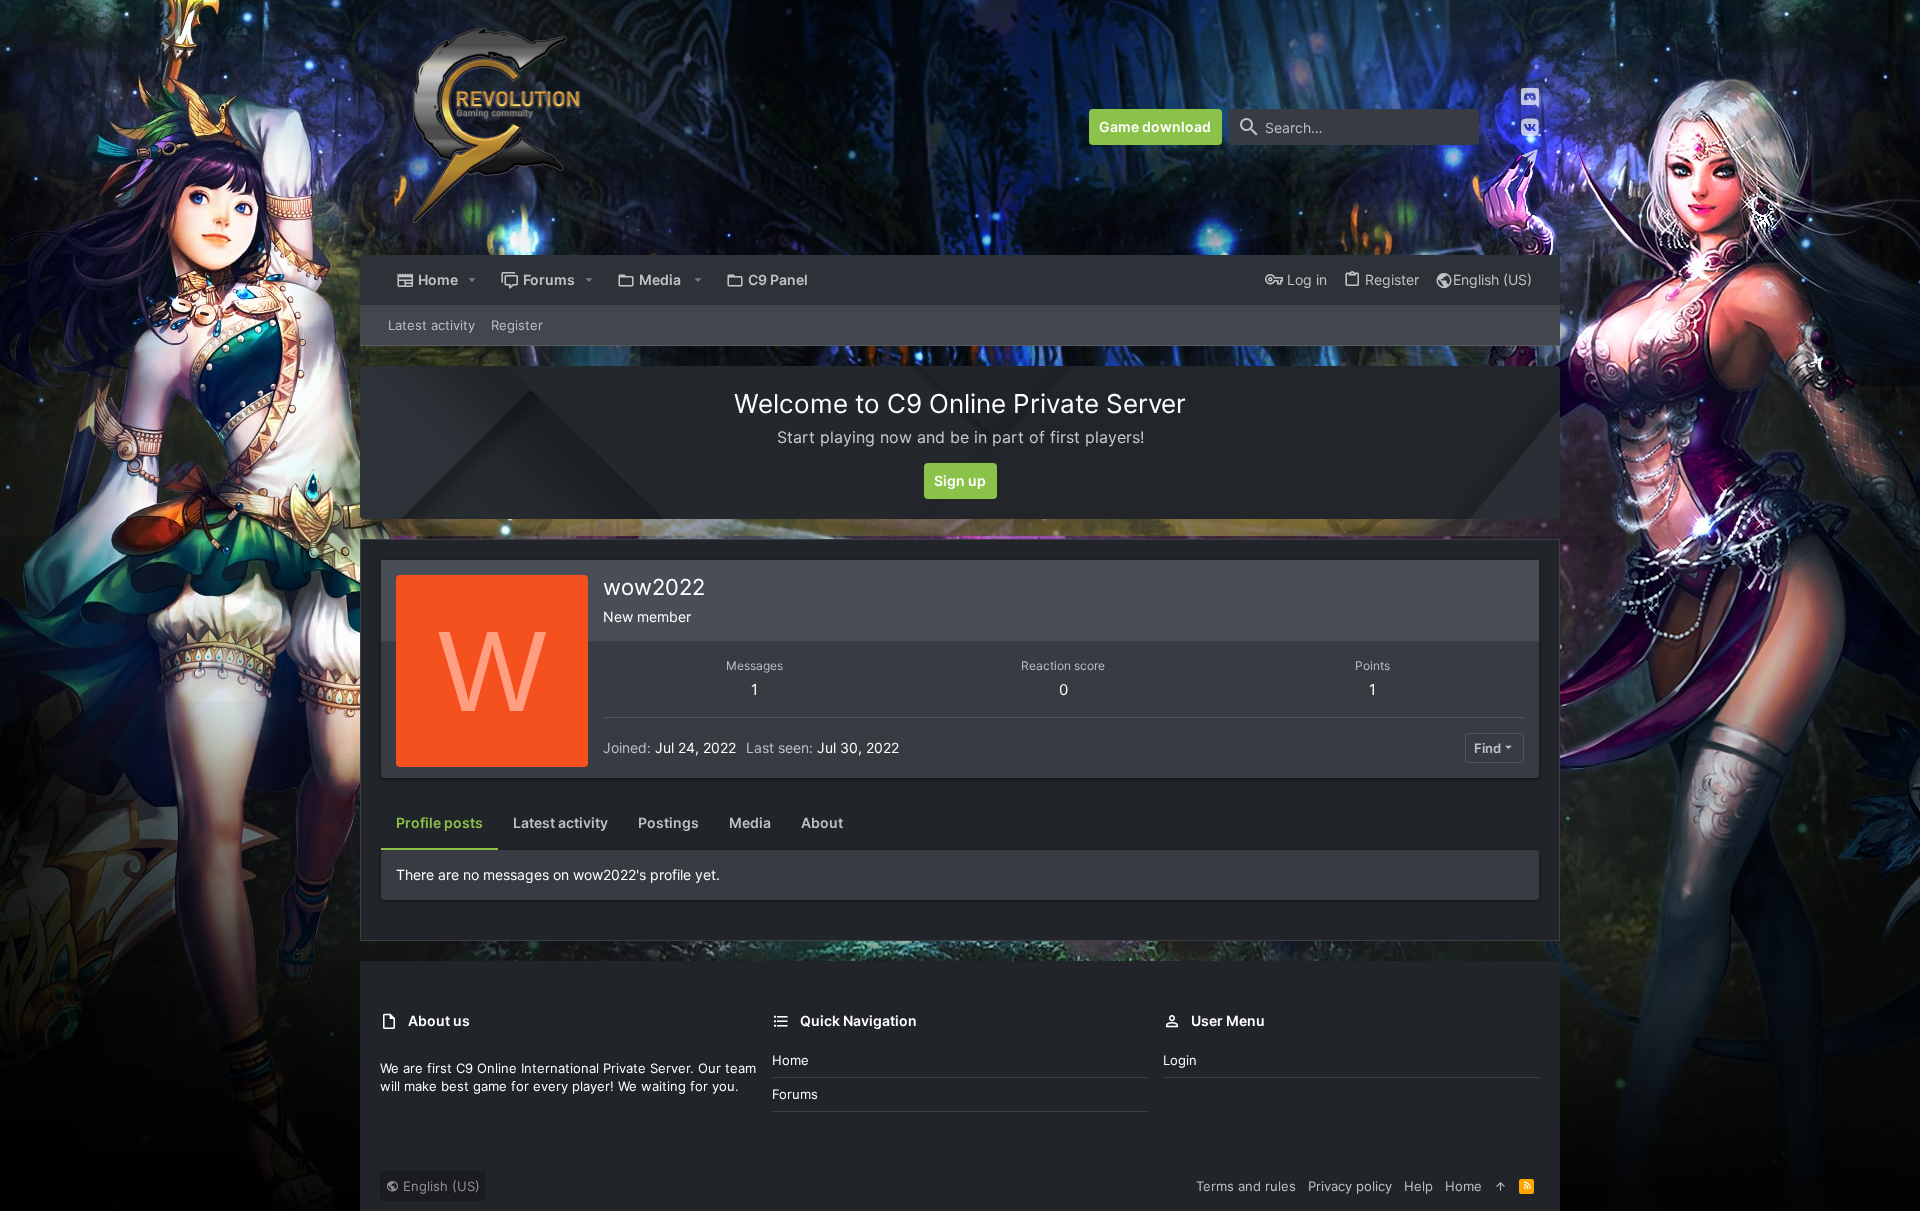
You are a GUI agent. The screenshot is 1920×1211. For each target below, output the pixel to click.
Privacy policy (1350, 1186)
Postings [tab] (668, 822)
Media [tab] (750, 822)
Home (790, 1060)
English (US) (1492, 279)
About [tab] (822, 822)
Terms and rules (1246, 1186)
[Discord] (1529, 97)
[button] (472, 280)
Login (1180, 1060)
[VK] (1529, 127)
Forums (795, 1094)
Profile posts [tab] (439, 822)
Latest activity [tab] (560, 822)
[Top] (1500, 1186)
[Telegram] (1529, 156)
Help (1418, 1186)
